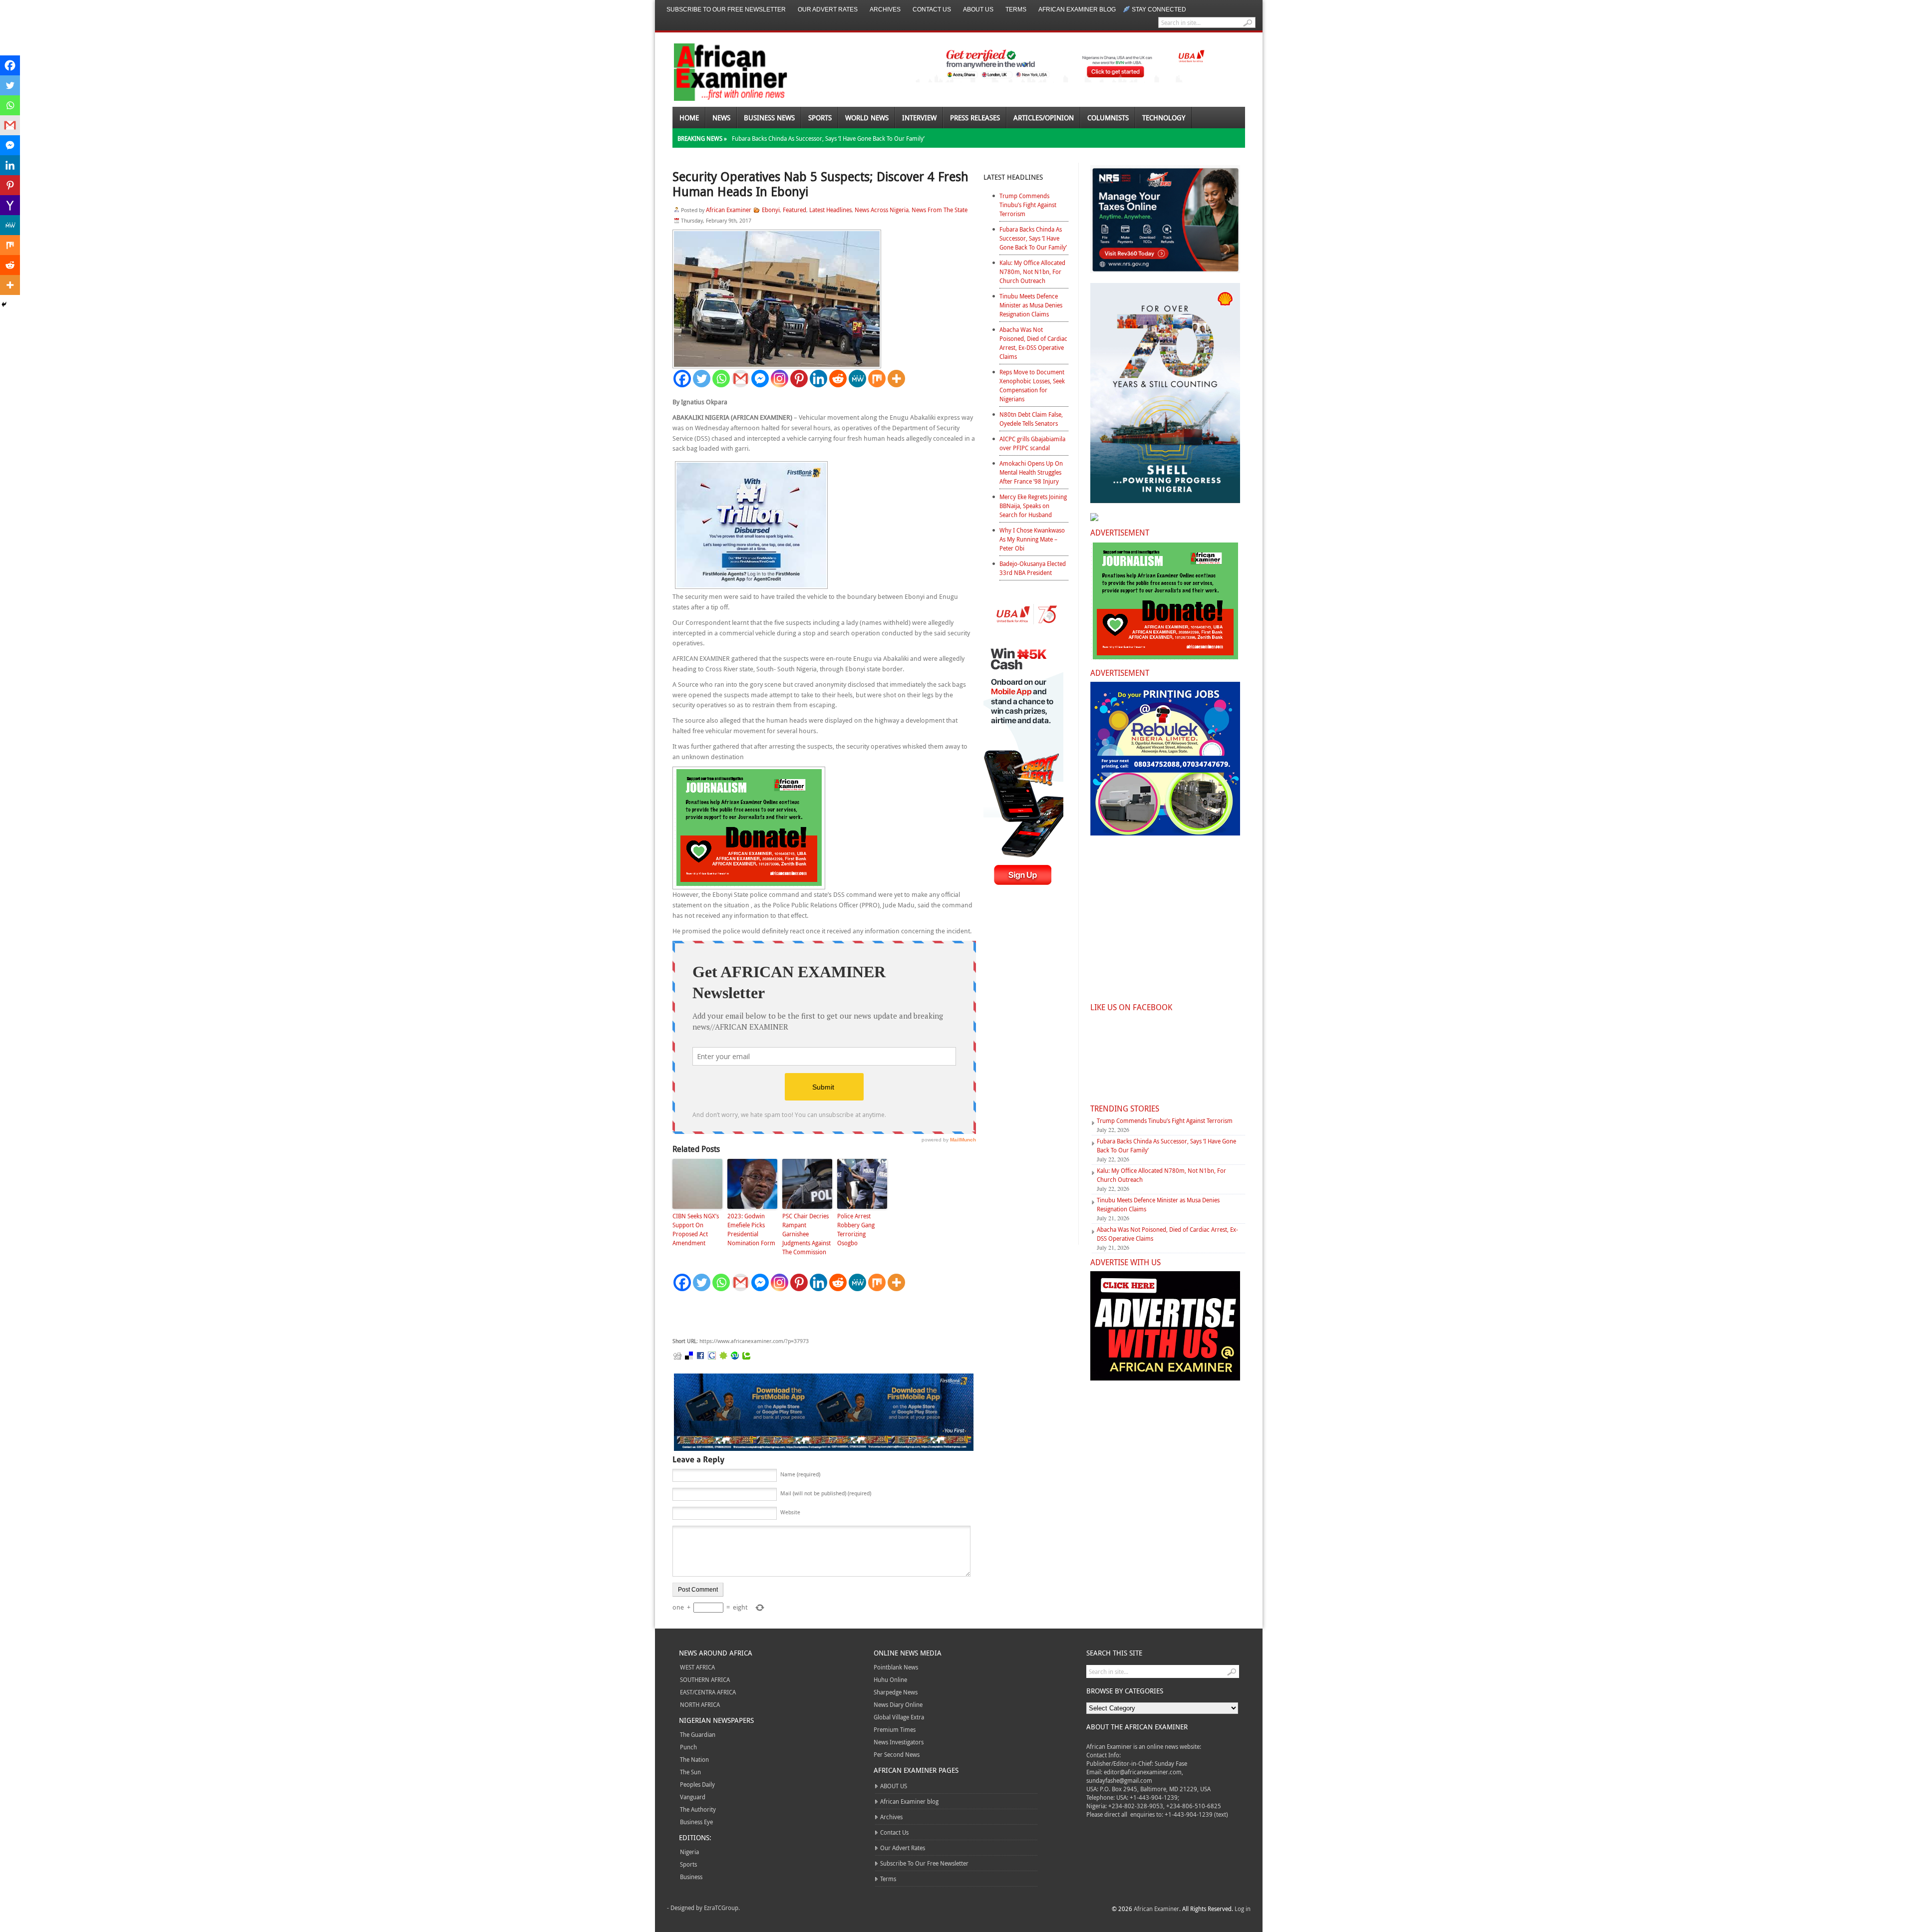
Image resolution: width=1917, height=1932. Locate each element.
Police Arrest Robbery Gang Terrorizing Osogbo (856, 1229)
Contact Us (932, 9)
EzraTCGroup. (722, 1908)
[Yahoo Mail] (10, 205)
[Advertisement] (822, 1315)
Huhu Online (890, 1679)
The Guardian (698, 1734)
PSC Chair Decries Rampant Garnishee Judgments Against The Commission (806, 1234)
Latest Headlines (830, 210)
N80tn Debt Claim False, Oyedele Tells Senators (1031, 419)
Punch (688, 1747)
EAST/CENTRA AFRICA (708, 1692)
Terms (1016, 9)
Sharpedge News (896, 1692)
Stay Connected (1159, 9)
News (721, 118)
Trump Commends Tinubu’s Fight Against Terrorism (1028, 205)
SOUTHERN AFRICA (705, 1679)
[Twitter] (702, 379)
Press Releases (975, 118)
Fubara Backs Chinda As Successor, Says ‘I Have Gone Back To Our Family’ (828, 138)
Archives (885, 9)
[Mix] (877, 379)
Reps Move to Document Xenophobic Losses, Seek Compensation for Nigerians (1032, 385)
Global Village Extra (899, 1717)
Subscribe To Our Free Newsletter (726, 9)
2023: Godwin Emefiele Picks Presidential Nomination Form (751, 1229)
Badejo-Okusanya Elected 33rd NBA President (1033, 568)
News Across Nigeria (882, 210)
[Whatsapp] (721, 379)
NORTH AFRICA (700, 1704)
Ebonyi (771, 210)
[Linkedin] (818, 379)
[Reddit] (838, 379)
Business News (769, 118)
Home (689, 118)
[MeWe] (857, 379)
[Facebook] (682, 379)
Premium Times (895, 1729)
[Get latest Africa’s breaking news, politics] (719, 71)
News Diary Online (898, 1704)
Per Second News (897, 1754)
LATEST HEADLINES (1013, 177)
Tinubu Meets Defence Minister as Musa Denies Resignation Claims (1031, 305)
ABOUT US (978, 9)
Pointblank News (896, 1667)
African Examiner (729, 210)
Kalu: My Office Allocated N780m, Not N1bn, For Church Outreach (1032, 272)
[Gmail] (741, 379)
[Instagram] (780, 379)
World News (867, 118)
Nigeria (689, 1852)
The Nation (694, 1759)
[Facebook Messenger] (760, 379)
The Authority (698, 1809)
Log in (1243, 1909)
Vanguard (693, 1797)
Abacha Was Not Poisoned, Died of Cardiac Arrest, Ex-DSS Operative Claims (1033, 343)
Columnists (1108, 118)
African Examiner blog (1077, 9)
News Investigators (899, 1742)
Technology (1164, 118)
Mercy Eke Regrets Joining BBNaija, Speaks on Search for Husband (1033, 506)
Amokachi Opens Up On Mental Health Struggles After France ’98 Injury (1031, 472)
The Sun (690, 1772)
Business (691, 1877)
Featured (795, 210)
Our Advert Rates (828, 9)
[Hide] (4, 304)
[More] (896, 379)
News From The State (940, 210)
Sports (820, 118)
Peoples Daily (697, 1784)
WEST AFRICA (697, 1667)
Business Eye (696, 1822)
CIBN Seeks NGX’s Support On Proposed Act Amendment (696, 1229)
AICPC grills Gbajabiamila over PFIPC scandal (1032, 443)
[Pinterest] (799, 379)
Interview (919, 118)
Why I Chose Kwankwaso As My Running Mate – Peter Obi (1032, 539)
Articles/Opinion (1044, 118)
